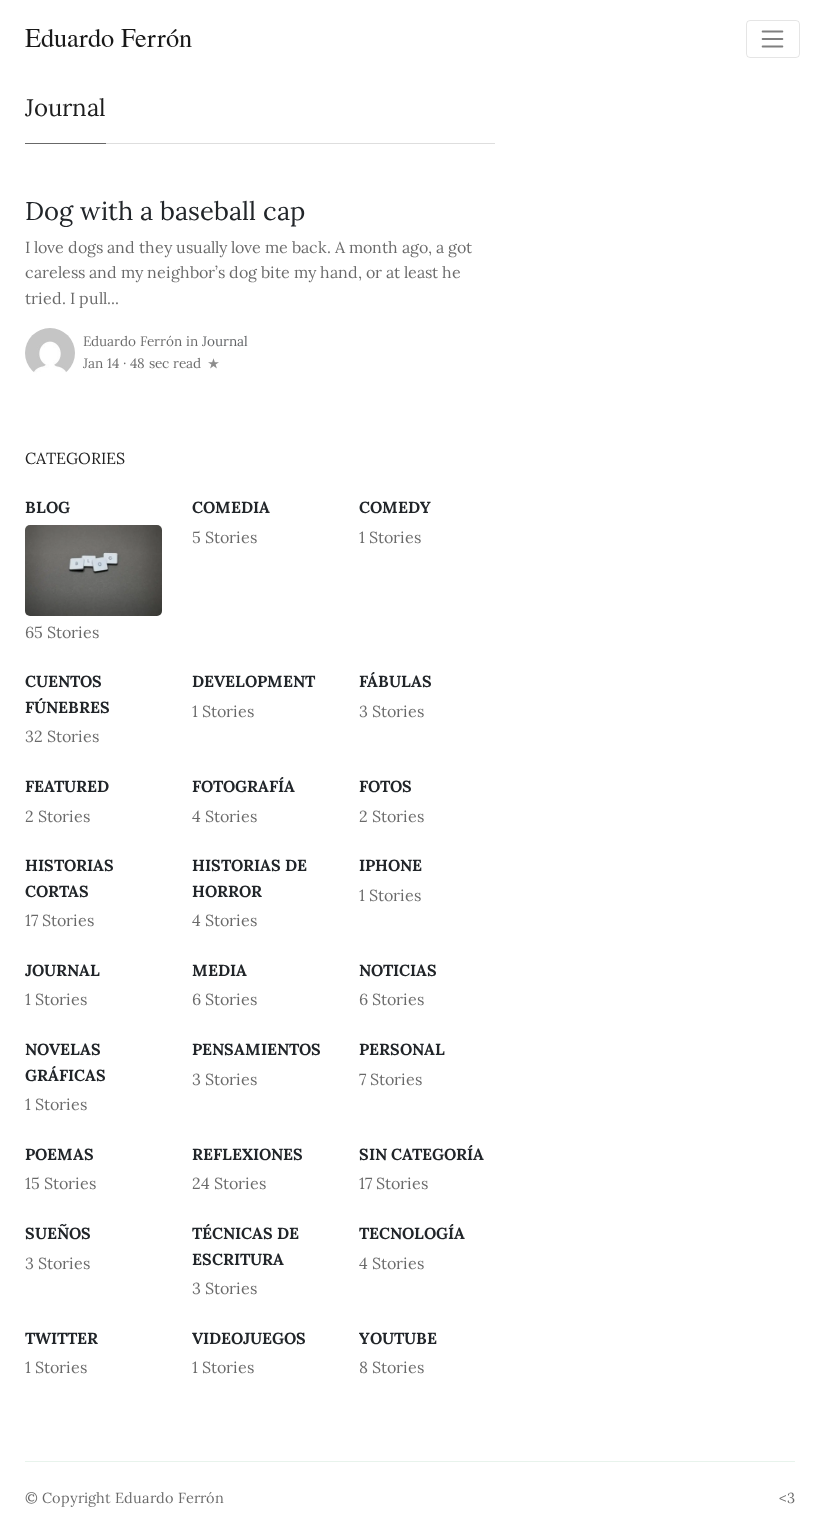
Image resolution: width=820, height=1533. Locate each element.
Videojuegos (249, 1338)
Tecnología (412, 1233)
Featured (67, 786)
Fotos (385, 786)
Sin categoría (421, 1154)
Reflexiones (247, 1154)
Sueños (58, 1233)
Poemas (59, 1154)
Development (253, 681)
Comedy (395, 507)
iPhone (390, 865)
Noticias (398, 970)
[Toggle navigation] (773, 39)
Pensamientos (256, 1049)
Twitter (61, 1338)
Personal (402, 1049)
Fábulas (395, 681)
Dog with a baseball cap (165, 210)
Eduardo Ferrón (108, 36)
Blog (47, 507)
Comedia (231, 507)
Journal (225, 341)
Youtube (398, 1338)
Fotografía (243, 786)
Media (219, 970)
